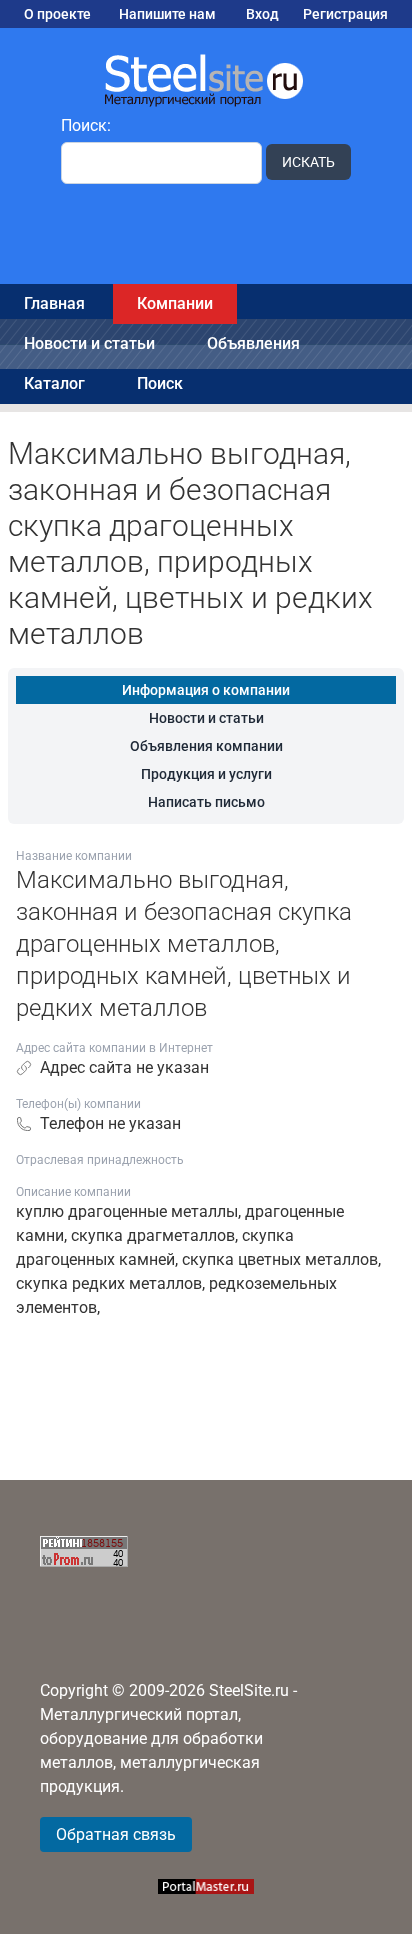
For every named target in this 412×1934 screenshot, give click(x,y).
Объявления (253, 343)
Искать (308, 162)
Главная (54, 303)
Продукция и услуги (206, 774)
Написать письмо (206, 802)
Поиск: (86, 125)
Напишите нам (167, 14)
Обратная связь (116, 1834)
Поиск (160, 383)
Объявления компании (206, 746)
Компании (175, 303)
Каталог (54, 383)
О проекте (57, 14)
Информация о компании (206, 690)
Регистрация (345, 14)
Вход (262, 14)
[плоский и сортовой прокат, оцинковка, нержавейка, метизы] (206, 79)
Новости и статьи (89, 343)
